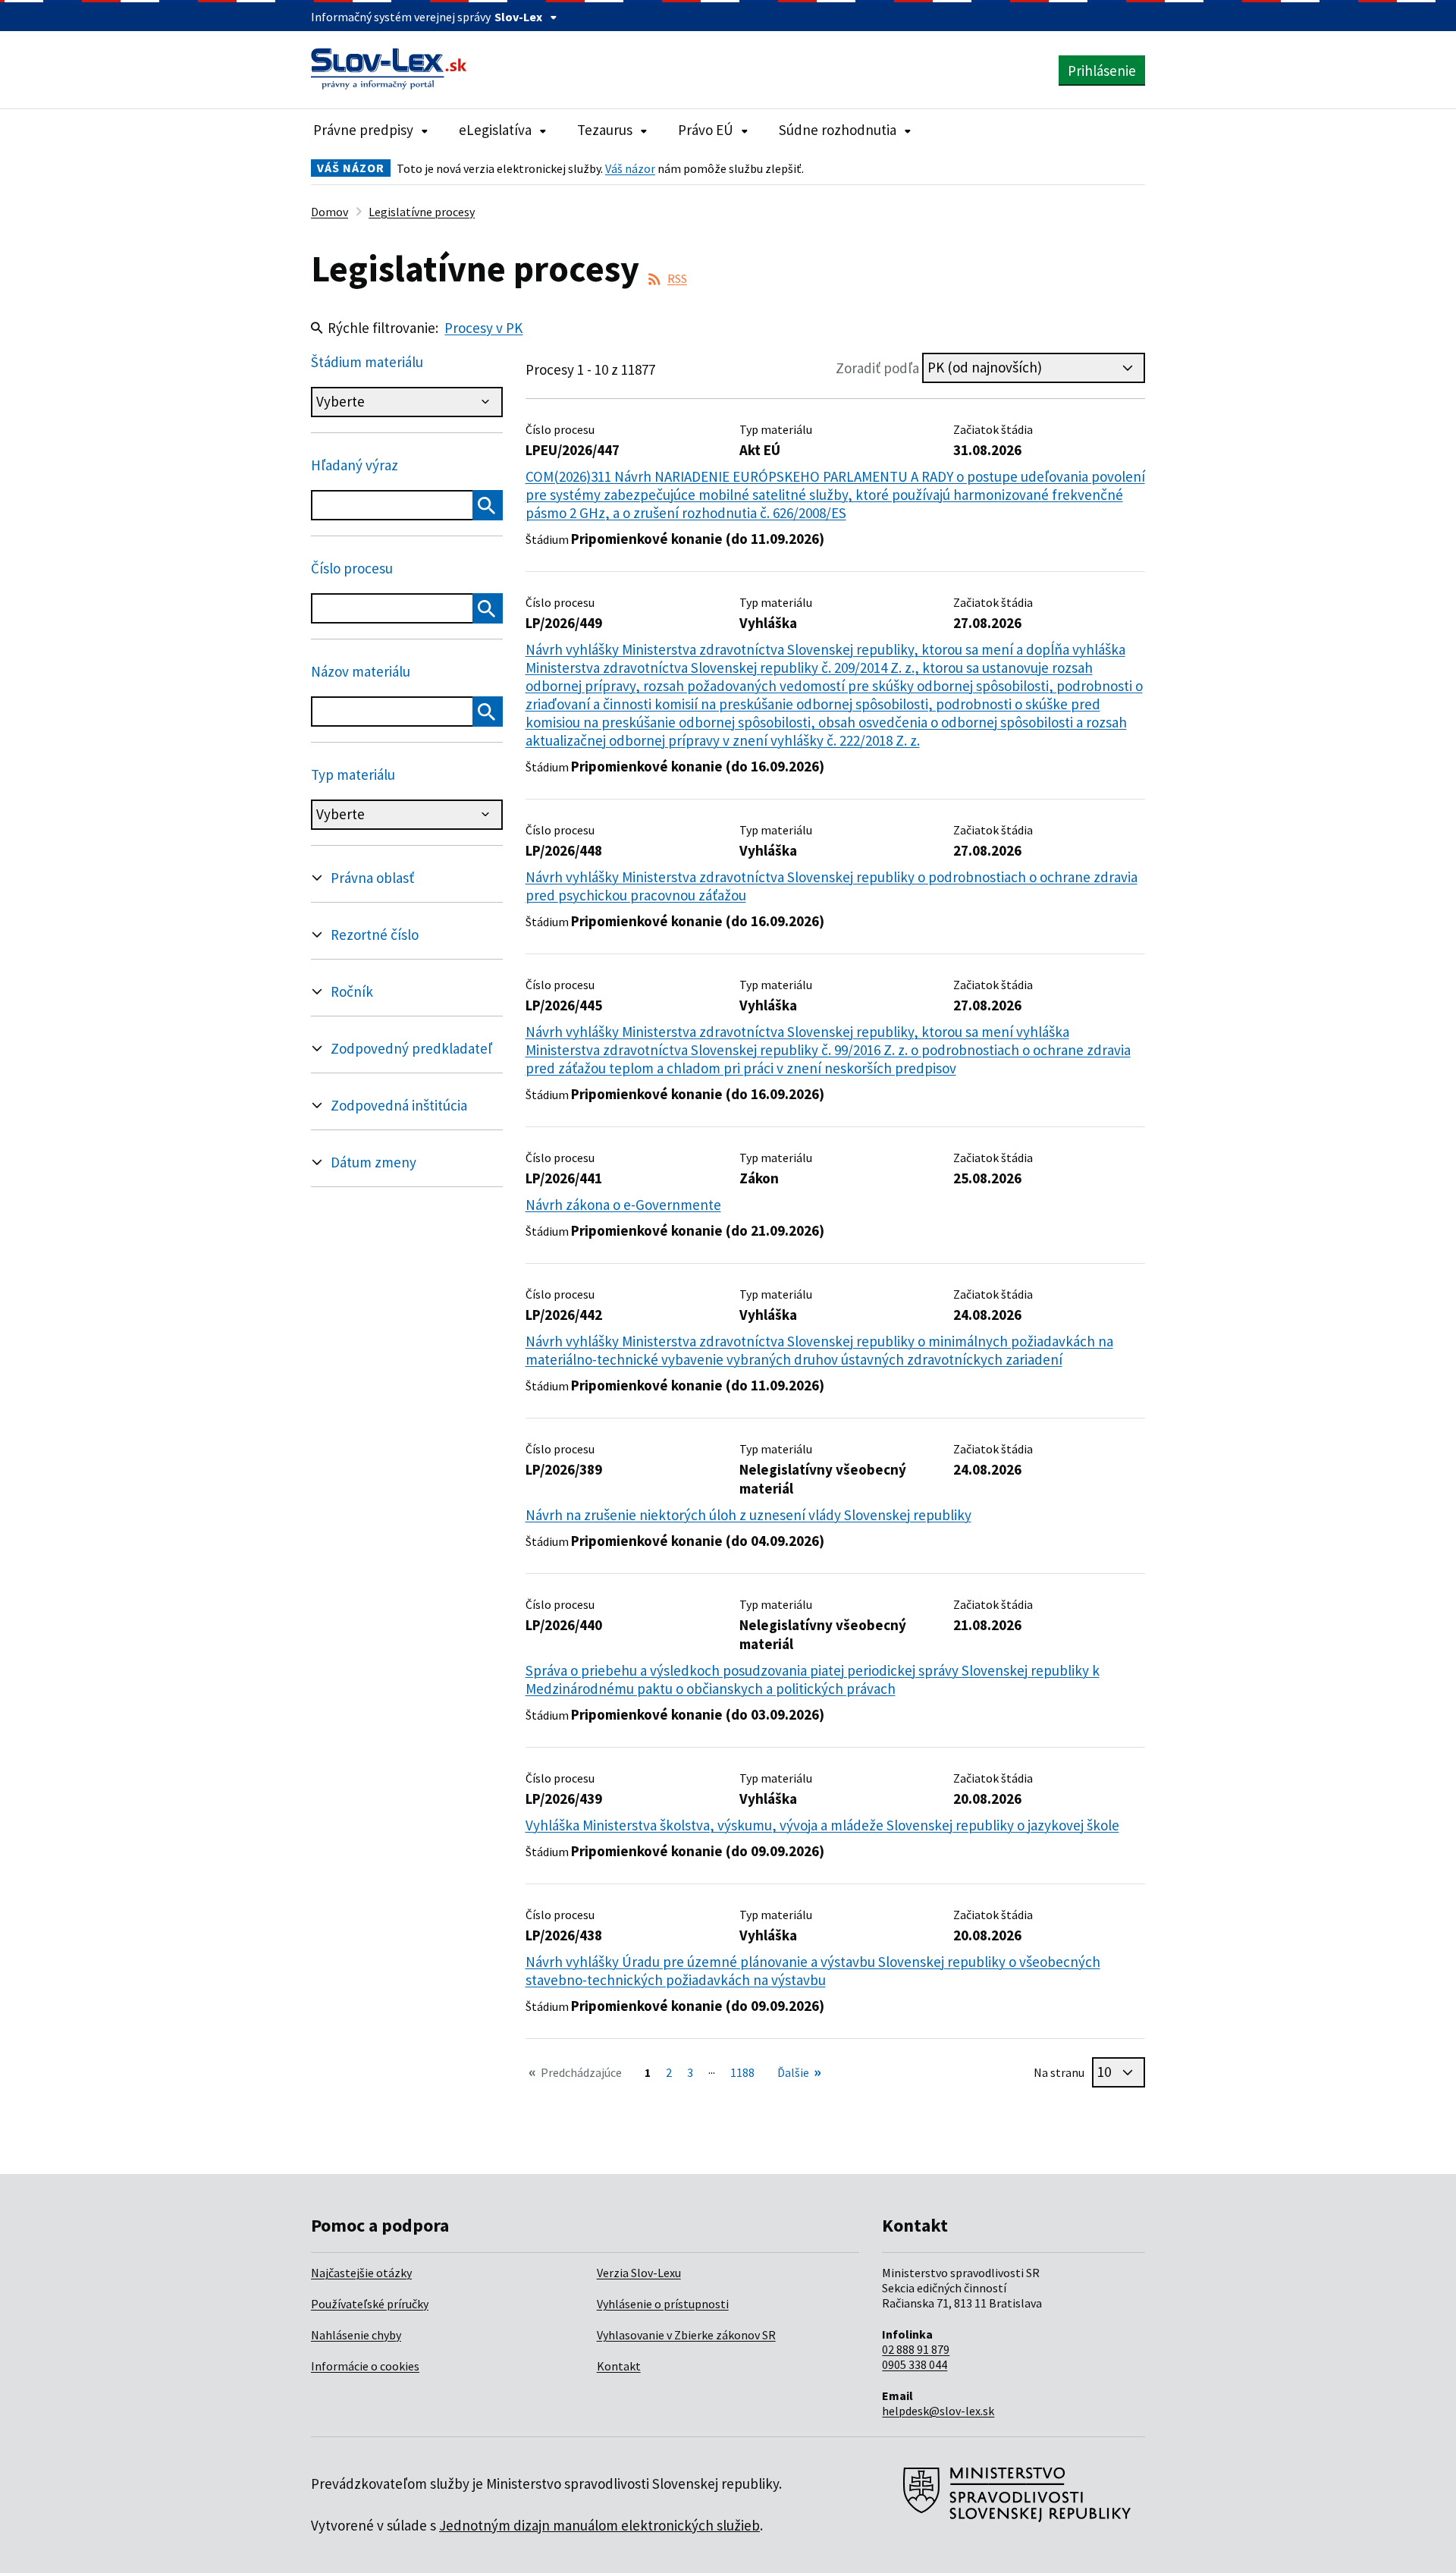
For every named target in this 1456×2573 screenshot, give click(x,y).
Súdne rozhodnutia (838, 130)
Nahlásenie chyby (356, 2335)
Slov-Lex (518, 17)
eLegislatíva (495, 130)
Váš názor (630, 168)
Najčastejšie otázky (361, 2273)
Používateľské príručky (370, 2304)
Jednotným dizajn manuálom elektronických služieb (599, 2525)
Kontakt (619, 2366)
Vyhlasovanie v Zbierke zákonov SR (686, 2335)
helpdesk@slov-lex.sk (938, 2411)
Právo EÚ (706, 130)
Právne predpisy (363, 130)
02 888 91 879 (916, 2349)
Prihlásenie (1102, 71)
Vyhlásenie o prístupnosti (663, 2304)
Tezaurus (605, 130)
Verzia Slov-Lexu (639, 2273)
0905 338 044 (915, 2364)
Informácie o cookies (365, 2366)
